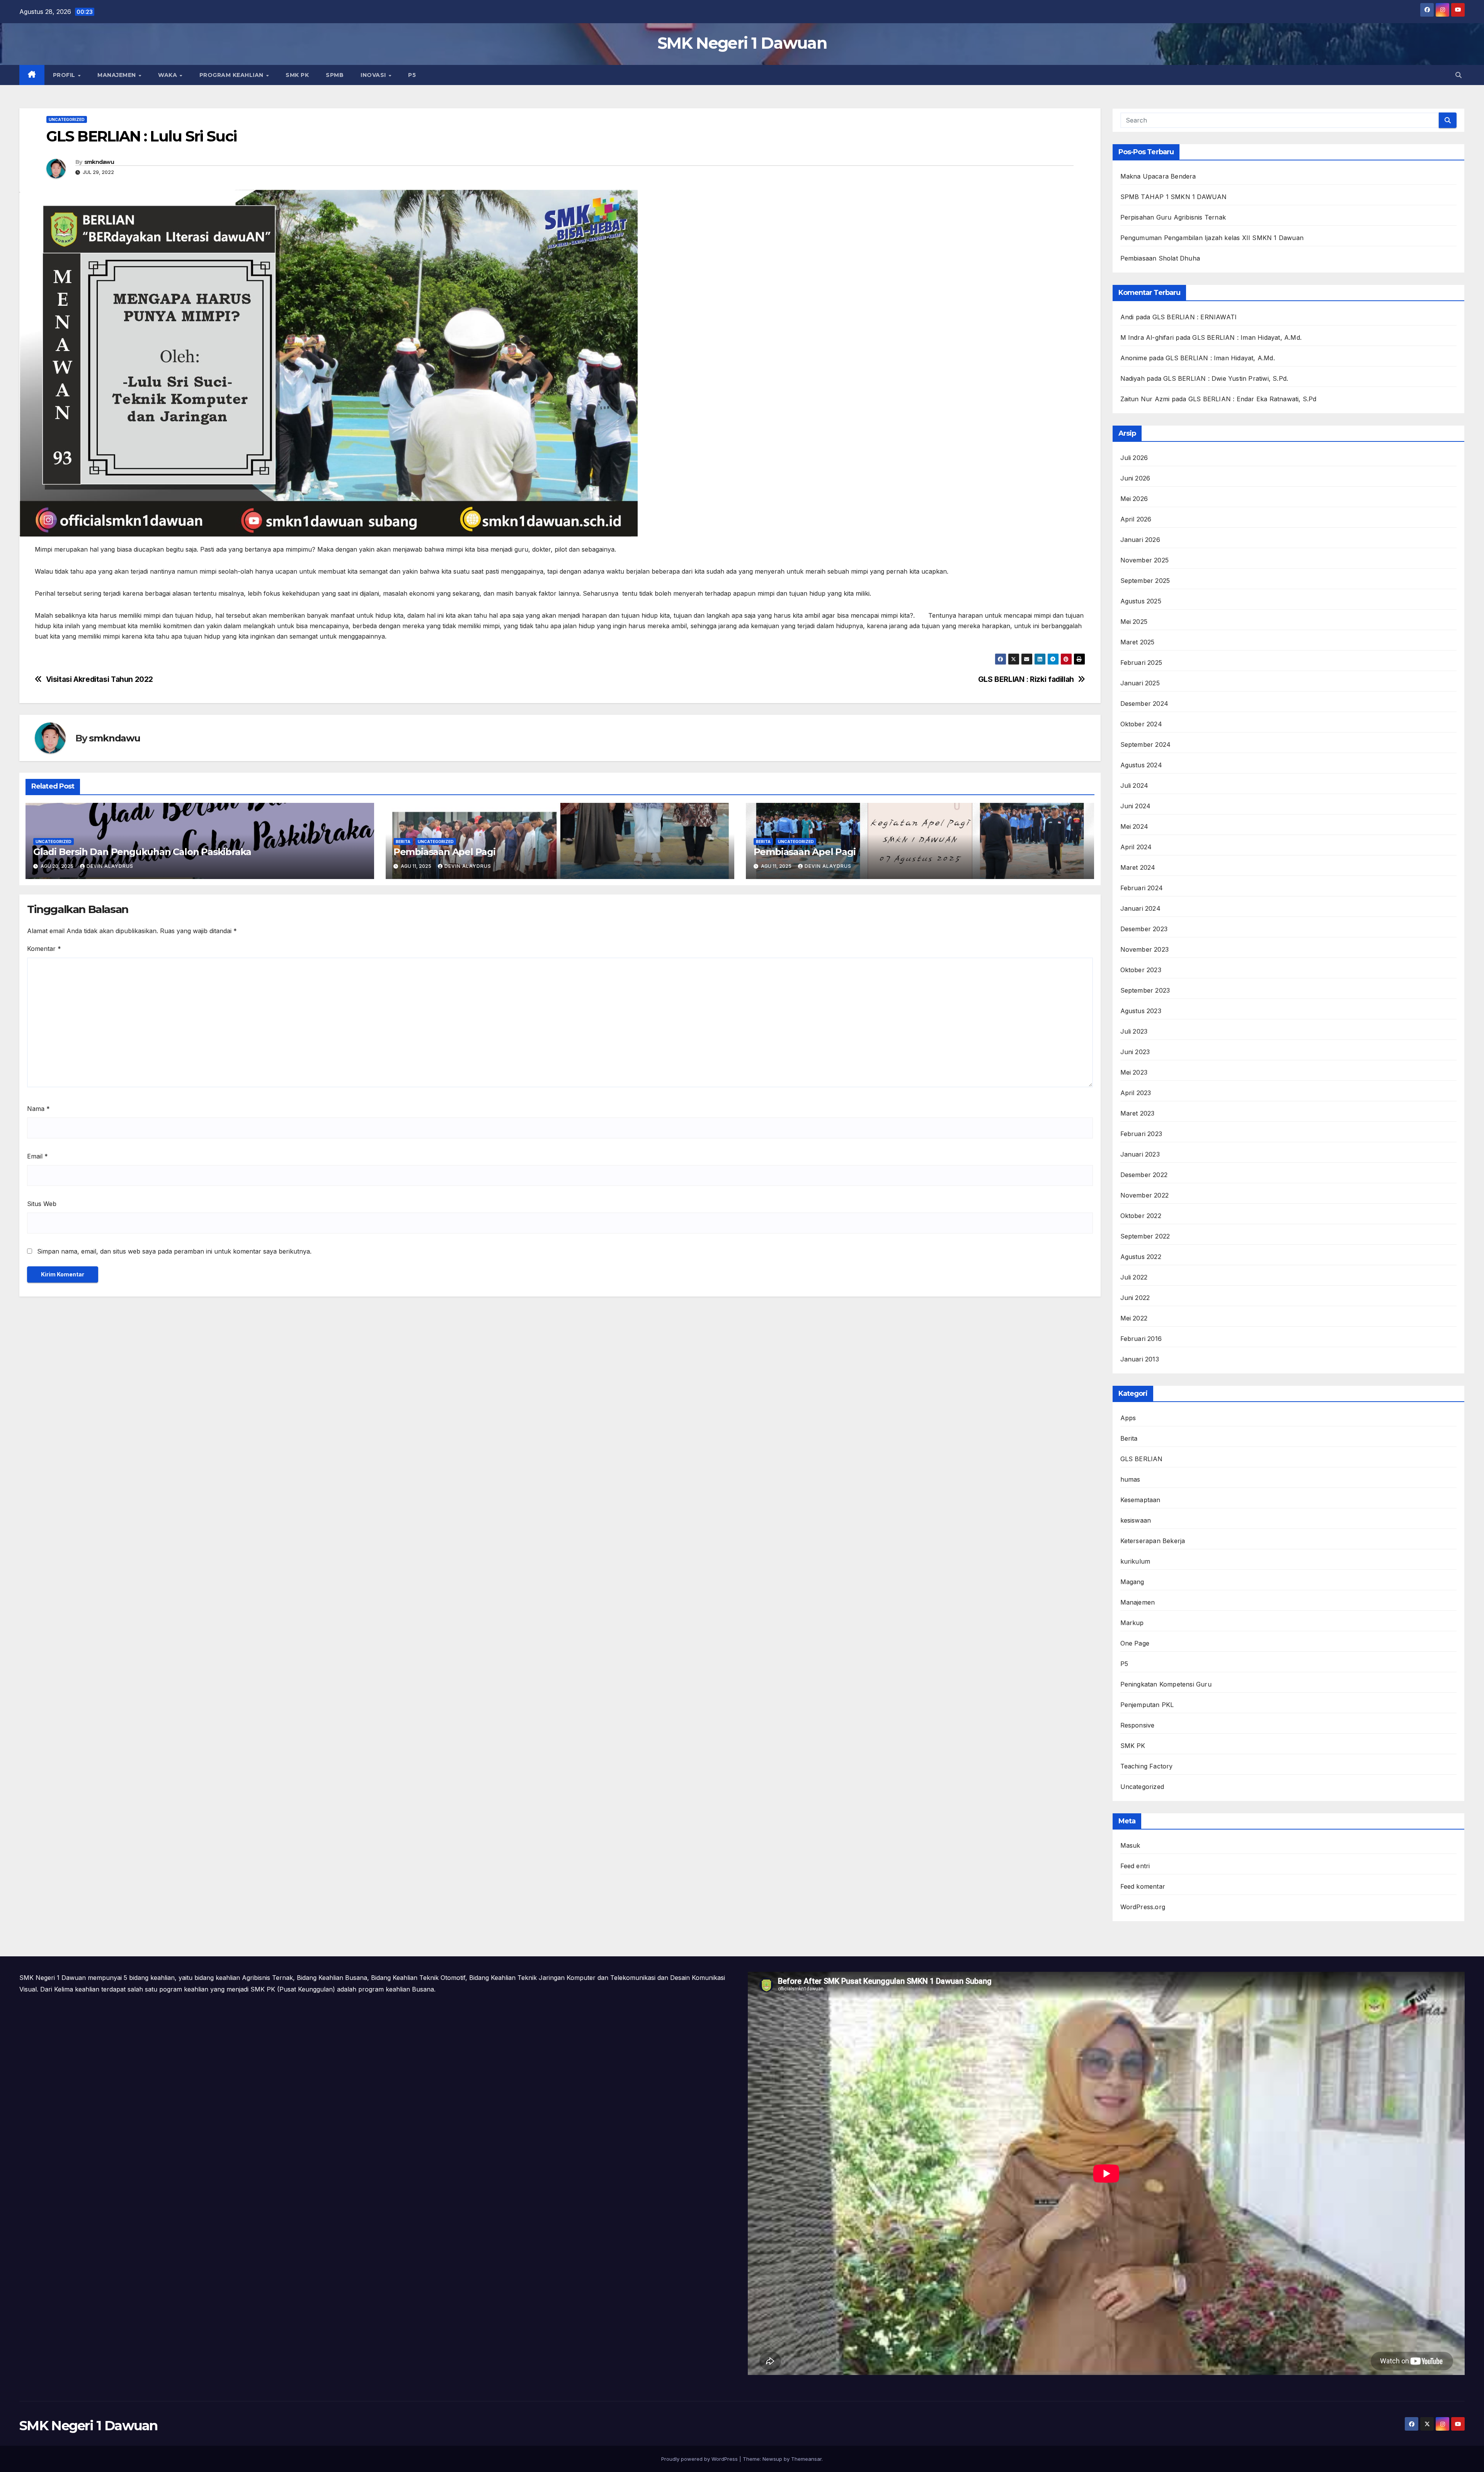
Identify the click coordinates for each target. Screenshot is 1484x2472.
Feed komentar (1143, 1886)
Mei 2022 (1134, 1318)
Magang (1132, 1582)
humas (1130, 1479)
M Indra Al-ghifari (1147, 337)
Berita (403, 842)
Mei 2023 (1134, 1072)
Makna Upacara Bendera (1158, 176)
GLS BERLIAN (1142, 1459)
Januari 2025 (1140, 683)
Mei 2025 (1134, 622)
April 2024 (1136, 847)
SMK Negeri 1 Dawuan (742, 43)
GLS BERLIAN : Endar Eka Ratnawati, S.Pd (1253, 399)
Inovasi (374, 75)
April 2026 (1136, 519)
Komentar (44, 949)
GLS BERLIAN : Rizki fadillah (1026, 679)
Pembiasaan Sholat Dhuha (1160, 258)
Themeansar (806, 2459)
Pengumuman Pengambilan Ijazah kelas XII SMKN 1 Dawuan (1212, 238)
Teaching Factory (1147, 1766)
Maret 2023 (1138, 1113)
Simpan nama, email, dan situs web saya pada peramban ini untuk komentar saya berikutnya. (174, 1251)
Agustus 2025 (1141, 601)
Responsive (1138, 1725)
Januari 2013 (1140, 1359)
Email (37, 1156)
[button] (1458, 75)
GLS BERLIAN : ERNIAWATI (1195, 317)
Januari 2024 (1140, 908)
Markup (1132, 1623)
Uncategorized (67, 119)
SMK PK (297, 75)
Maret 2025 (1138, 642)
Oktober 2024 (1141, 724)
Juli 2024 (1134, 785)
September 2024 (1146, 744)
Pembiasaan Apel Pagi (444, 852)
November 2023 (1145, 949)
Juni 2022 (1135, 1298)
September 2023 (1145, 990)
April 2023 (1136, 1093)
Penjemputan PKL (1147, 1705)
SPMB (335, 75)
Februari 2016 (1141, 1339)
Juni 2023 (1135, 1052)
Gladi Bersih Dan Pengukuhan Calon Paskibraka (142, 852)
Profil (65, 75)
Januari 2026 (1140, 540)
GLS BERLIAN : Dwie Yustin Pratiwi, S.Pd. (1226, 378)
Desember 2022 (1144, 1175)
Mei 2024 (1134, 826)
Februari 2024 (1142, 888)
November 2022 (1145, 1195)
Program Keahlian (232, 75)
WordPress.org (1143, 1907)
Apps (1128, 1418)
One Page (1135, 1643)
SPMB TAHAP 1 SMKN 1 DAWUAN (1174, 197)
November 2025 (1145, 560)
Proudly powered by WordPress (700, 2459)
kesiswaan (1136, 1520)
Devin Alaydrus (110, 866)
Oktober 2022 (1141, 1216)
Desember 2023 (1144, 929)
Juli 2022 (1134, 1277)
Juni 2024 (1136, 806)
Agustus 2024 (1141, 765)
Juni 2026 (1135, 478)
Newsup (772, 2459)
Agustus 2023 (1141, 1011)
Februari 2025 (1141, 663)
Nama (38, 1109)
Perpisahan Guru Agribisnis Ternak (1173, 217)
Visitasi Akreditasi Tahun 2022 (100, 679)
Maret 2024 (1138, 867)
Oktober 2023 (1141, 970)
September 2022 (1145, 1236)
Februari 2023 (1141, 1134)
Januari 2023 (1140, 1154)
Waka (168, 75)
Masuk (1130, 1845)
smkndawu (99, 162)
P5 (412, 75)
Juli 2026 (1134, 458)
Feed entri (1135, 1866)
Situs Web (42, 1204)
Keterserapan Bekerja (1153, 1541)
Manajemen (117, 75)
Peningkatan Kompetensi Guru (1166, 1684)
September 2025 (1145, 581)
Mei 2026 (1134, 499)
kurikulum (1135, 1561)
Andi (1127, 317)
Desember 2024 (1144, 704)
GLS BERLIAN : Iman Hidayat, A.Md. (1247, 337)
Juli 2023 (1134, 1031)
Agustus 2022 (1141, 1257)
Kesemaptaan (1140, 1500)
